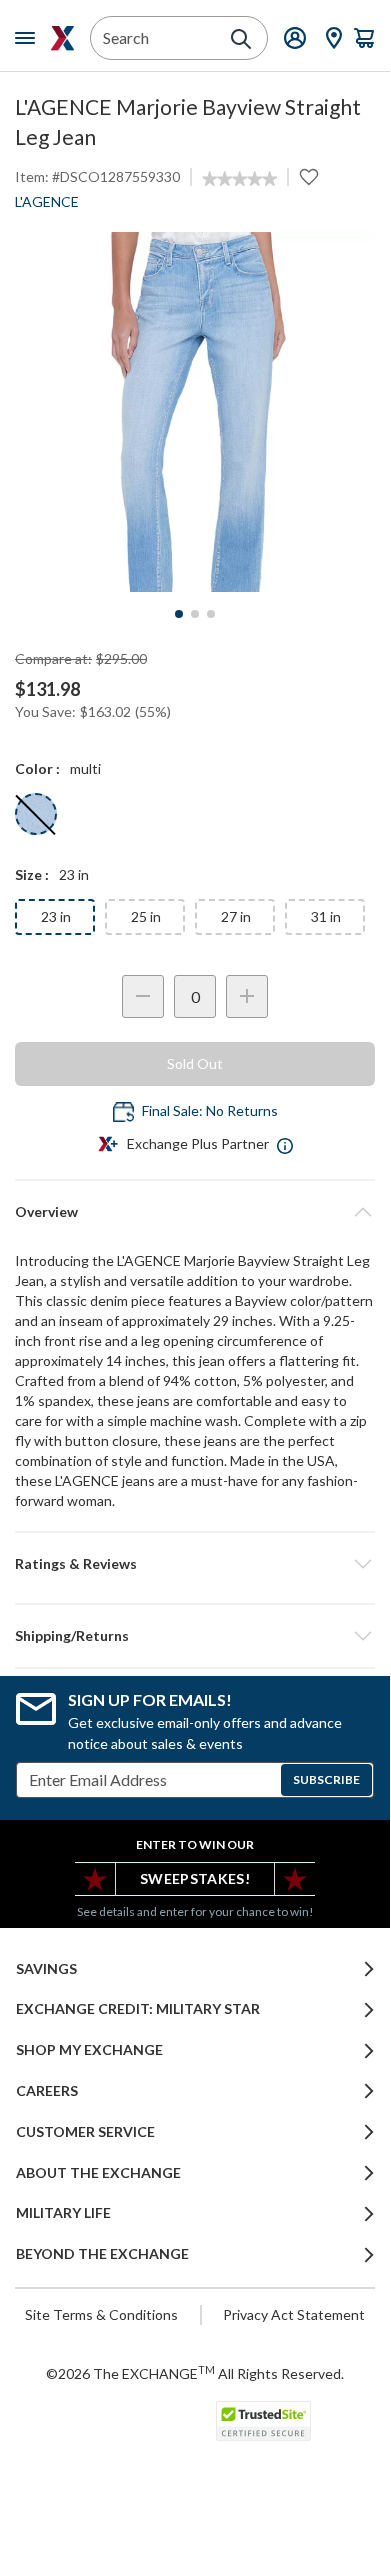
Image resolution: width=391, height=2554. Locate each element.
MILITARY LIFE (63, 2213)
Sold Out (195, 1063)
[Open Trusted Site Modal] (263, 2421)
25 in (146, 916)
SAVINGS (46, 1969)
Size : (32, 874)
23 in (56, 916)
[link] (239, 179)
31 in (326, 916)
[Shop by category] (29, 38)
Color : (37, 768)
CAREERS (47, 2091)
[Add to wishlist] (309, 177)
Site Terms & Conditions (101, 2314)
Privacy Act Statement (294, 2314)
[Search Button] (241, 39)
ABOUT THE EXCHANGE (98, 2173)
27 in (236, 916)
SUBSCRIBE (326, 1779)
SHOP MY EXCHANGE (89, 2050)
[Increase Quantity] (247, 996)
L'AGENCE (47, 201)
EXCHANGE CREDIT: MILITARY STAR (138, 2009)
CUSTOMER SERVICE (85, 2132)
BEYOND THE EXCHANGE (102, 2254)
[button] (195, 1564)
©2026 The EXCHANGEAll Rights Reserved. (195, 2373)
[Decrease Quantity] (143, 996)
